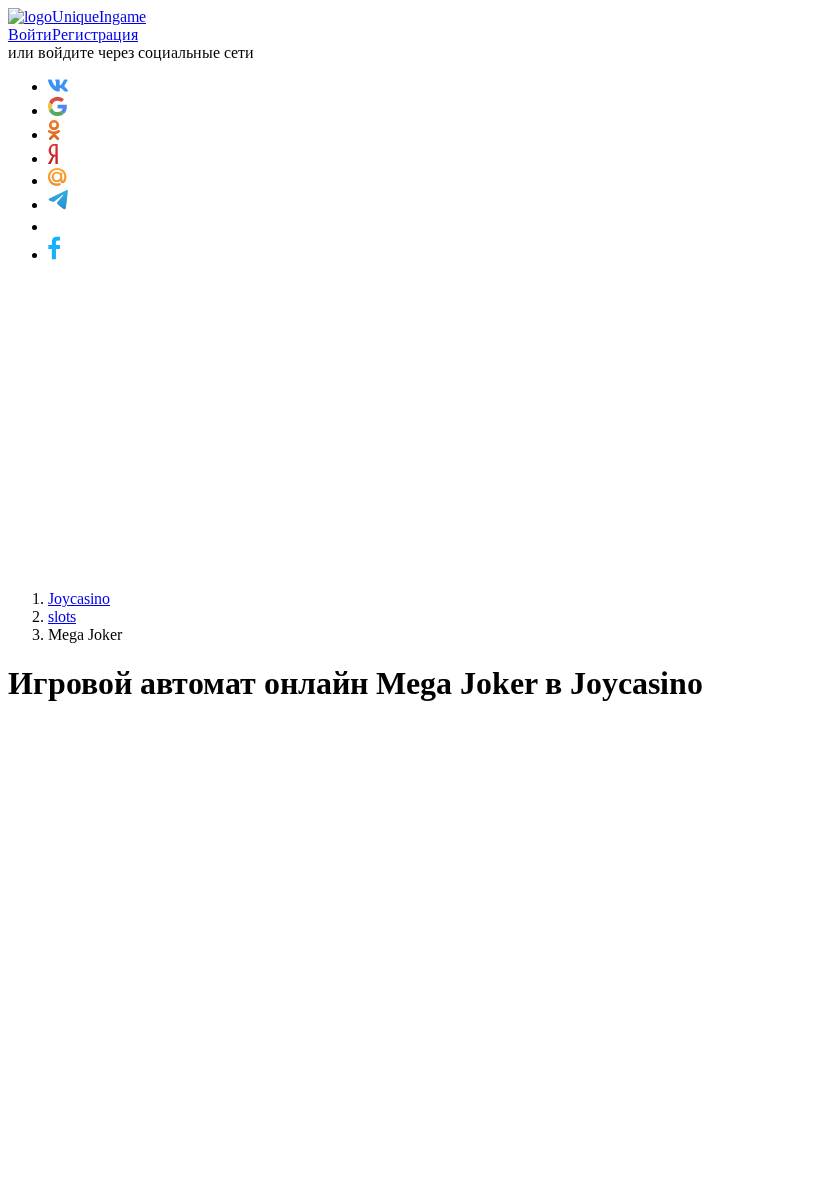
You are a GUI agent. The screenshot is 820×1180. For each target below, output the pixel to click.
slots (62, 616)
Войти (30, 34)
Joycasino (79, 598)
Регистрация (95, 34)
